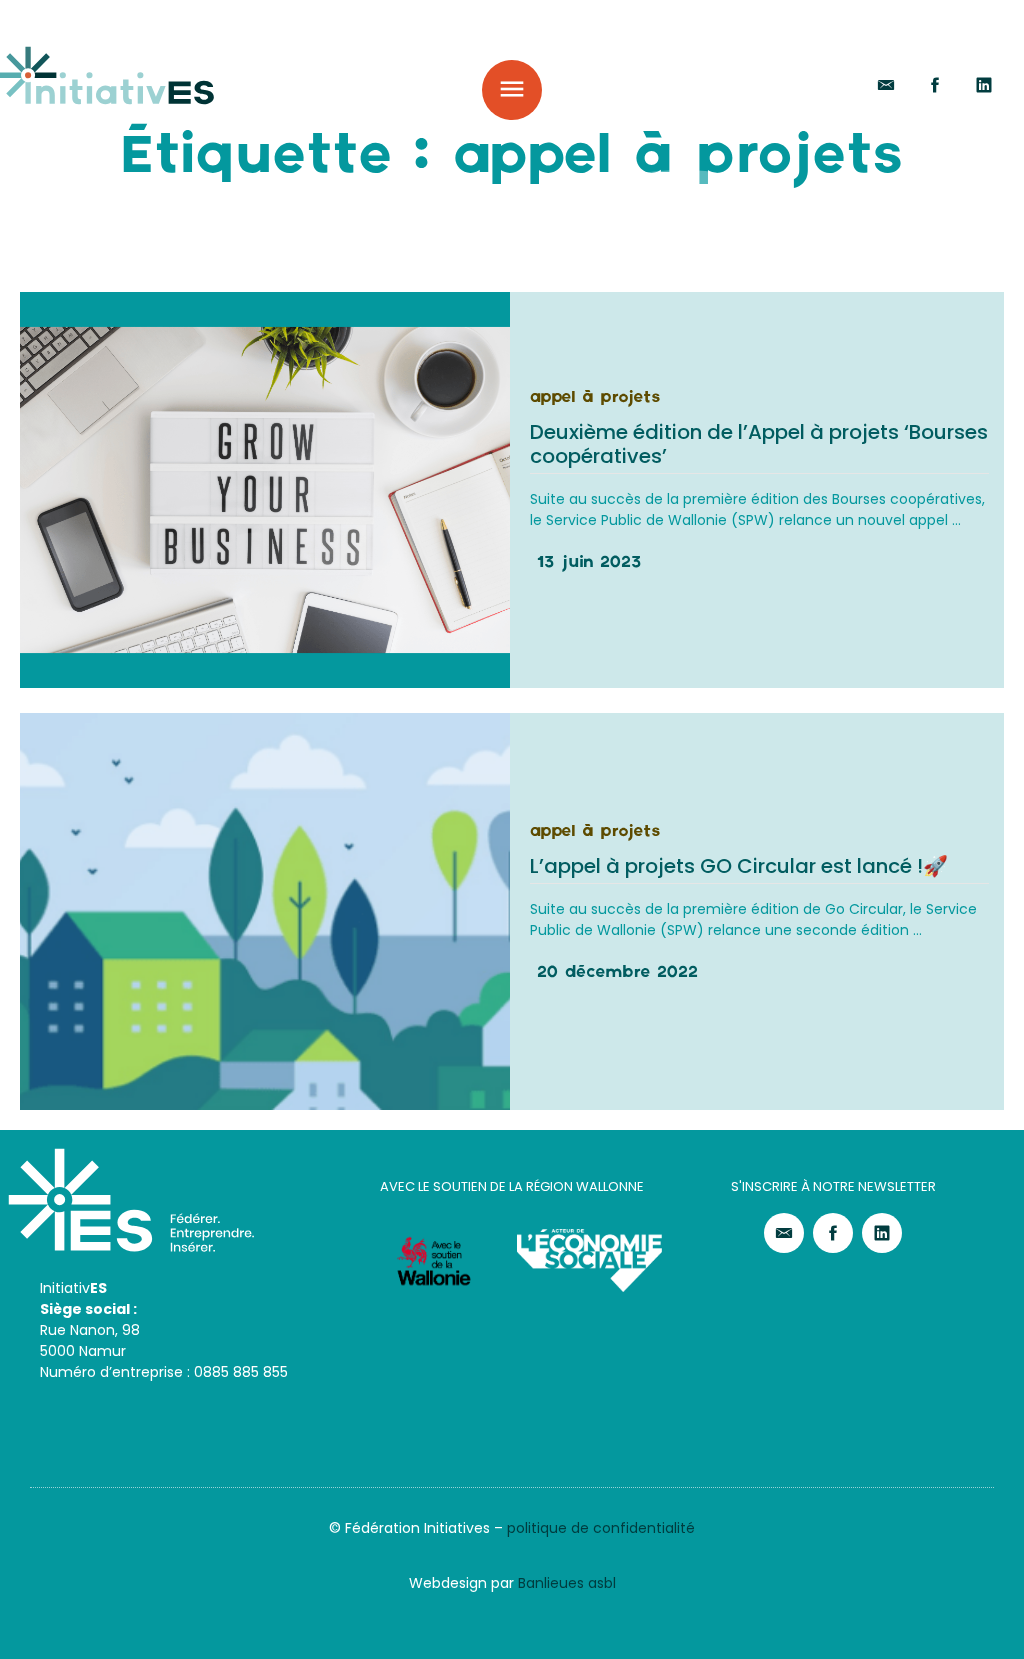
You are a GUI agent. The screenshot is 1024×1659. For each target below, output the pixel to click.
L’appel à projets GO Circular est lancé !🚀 (739, 866)
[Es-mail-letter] (886, 85)
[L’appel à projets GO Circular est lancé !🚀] (265, 911)
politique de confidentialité (601, 1528)
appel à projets (595, 398)
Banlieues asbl (567, 1583)
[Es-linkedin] (984, 85)
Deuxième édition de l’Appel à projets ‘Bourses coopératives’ (759, 444)
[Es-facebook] (935, 85)
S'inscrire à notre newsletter (833, 1186)
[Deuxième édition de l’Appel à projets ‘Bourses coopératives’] (265, 490)
